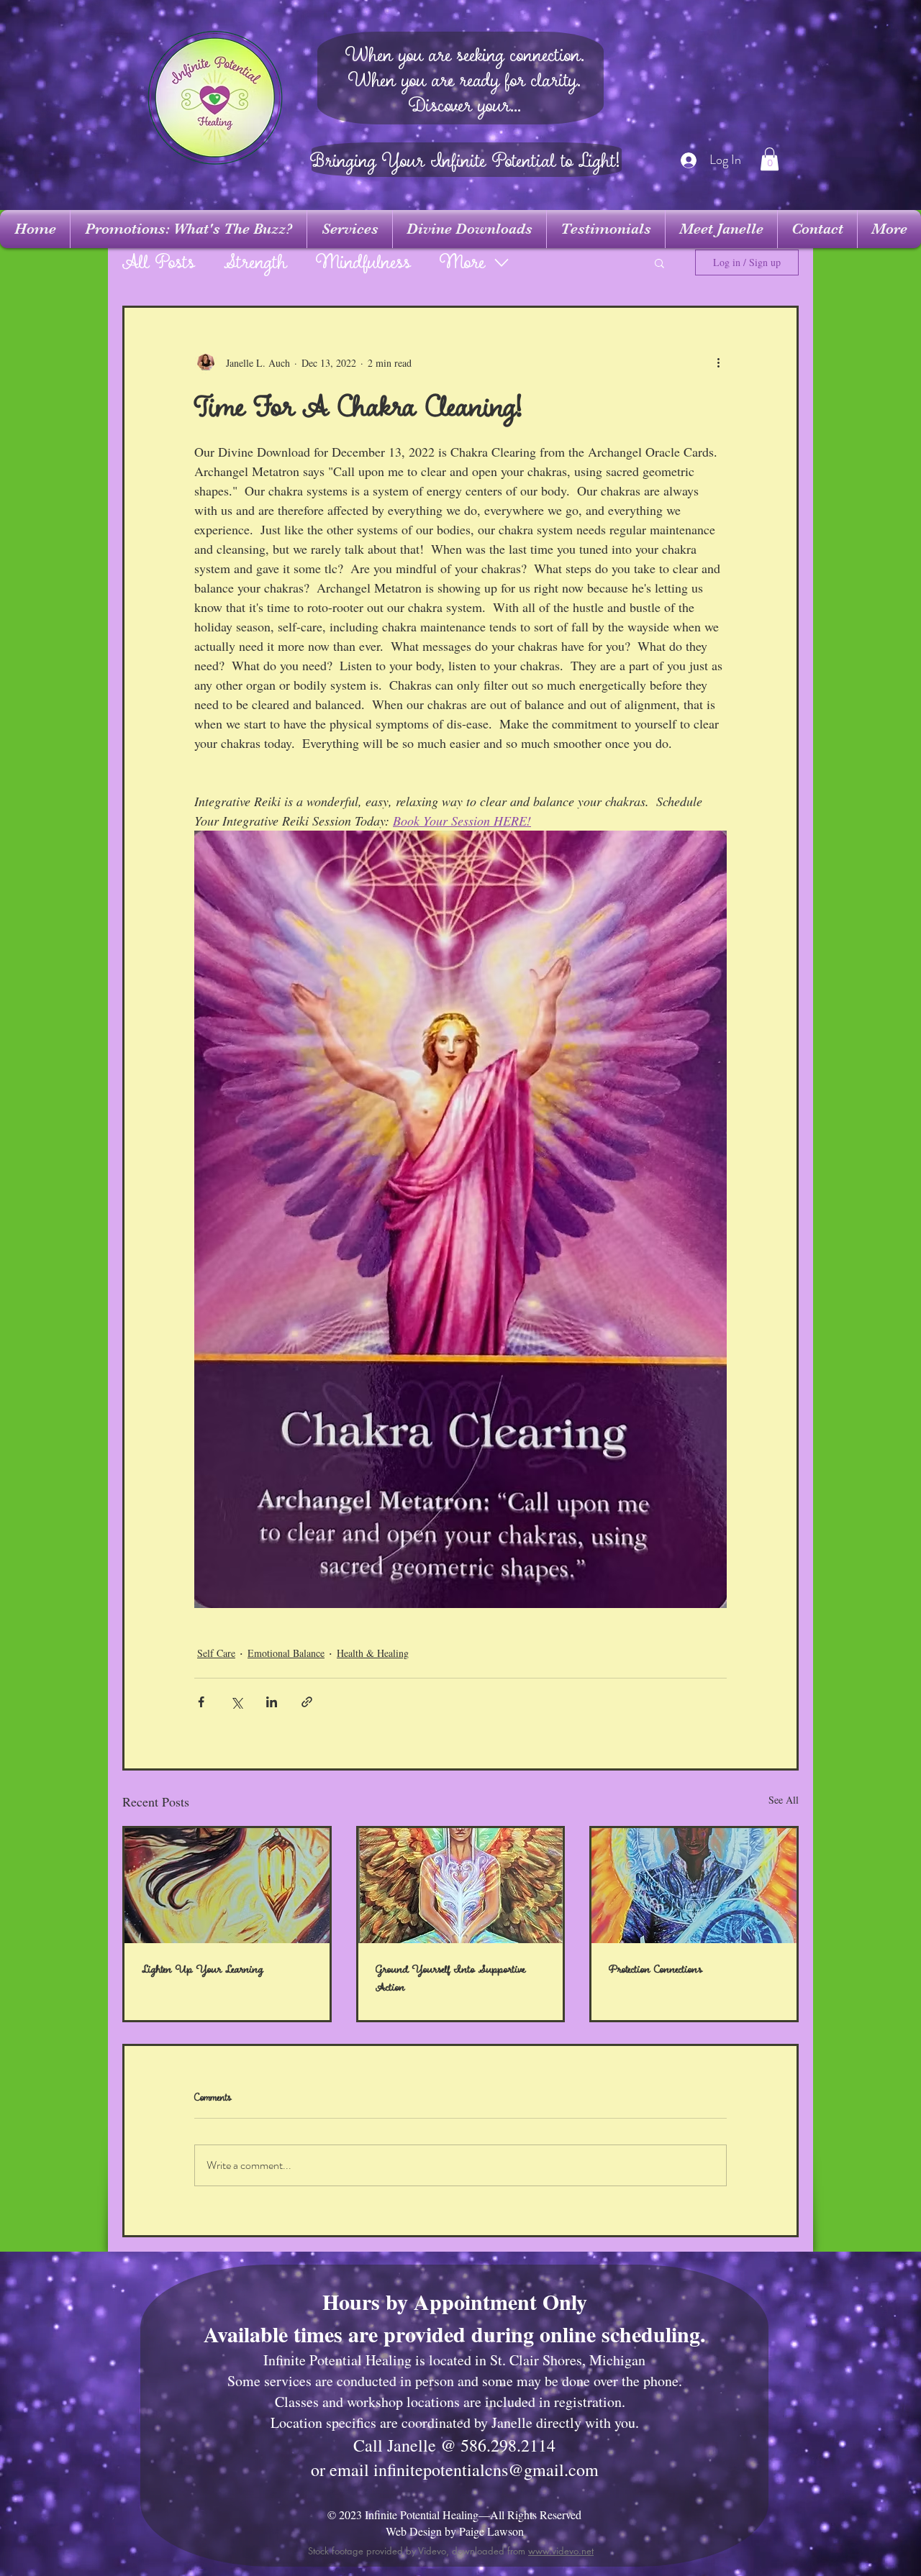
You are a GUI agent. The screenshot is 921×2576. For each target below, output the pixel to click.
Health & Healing (373, 1653)
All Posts (159, 263)
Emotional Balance (286, 1653)
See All (784, 1800)
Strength (255, 263)
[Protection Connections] (694, 1886)
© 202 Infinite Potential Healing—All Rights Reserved (454, 2515)
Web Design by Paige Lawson (455, 2531)
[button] (770, 159)
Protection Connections (655, 1969)
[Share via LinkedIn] (272, 1702)
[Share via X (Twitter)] (236, 1702)
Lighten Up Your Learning (203, 1969)
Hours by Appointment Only (455, 2301)
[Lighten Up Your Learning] (227, 1886)
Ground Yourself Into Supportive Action (450, 1978)
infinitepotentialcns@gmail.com (486, 2470)
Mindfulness (363, 263)
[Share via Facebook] (201, 1702)
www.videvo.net (561, 2551)
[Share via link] (307, 1702)
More (462, 263)
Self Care (216, 1653)
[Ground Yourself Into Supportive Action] (461, 1886)
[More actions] (718, 362)
